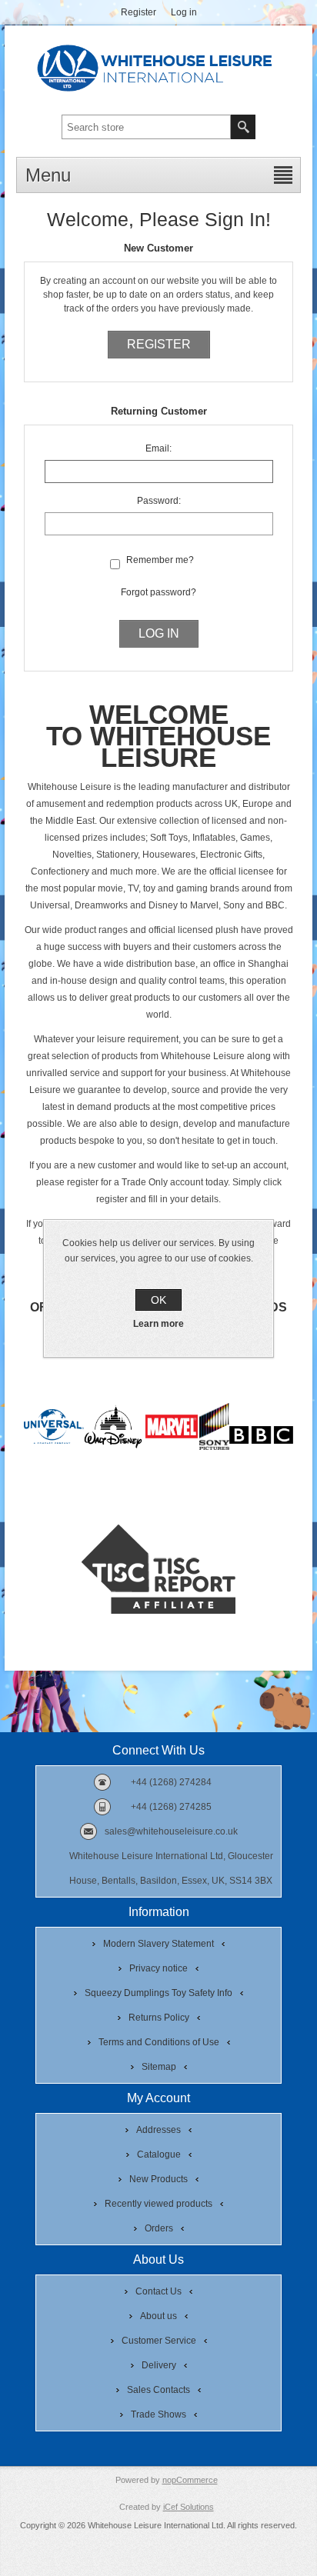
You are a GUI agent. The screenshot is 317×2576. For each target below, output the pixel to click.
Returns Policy (159, 2018)
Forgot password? (158, 592)
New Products (158, 2179)
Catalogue (159, 2154)
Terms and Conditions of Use (159, 2042)
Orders (159, 2228)
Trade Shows (158, 2414)
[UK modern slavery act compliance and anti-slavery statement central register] (158, 1611)
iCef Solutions (189, 2507)
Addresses (158, 2130)
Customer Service (159, 2341)
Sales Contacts (158, 2390)
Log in (184, 12)
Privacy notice (158, 1968)
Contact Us (158, 2291)
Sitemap (159, 2067)
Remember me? (160, 560)
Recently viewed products (158, 2204)
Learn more (158, 1324)
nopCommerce (190, 2480)
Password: (159, 501)
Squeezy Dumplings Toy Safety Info (158, 1993)
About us (158, 2316)
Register (138, 12)
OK (158, 1300)
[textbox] (146, 127)
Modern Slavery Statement (158, 1944)
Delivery (159, 2365)
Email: (158, 448)
